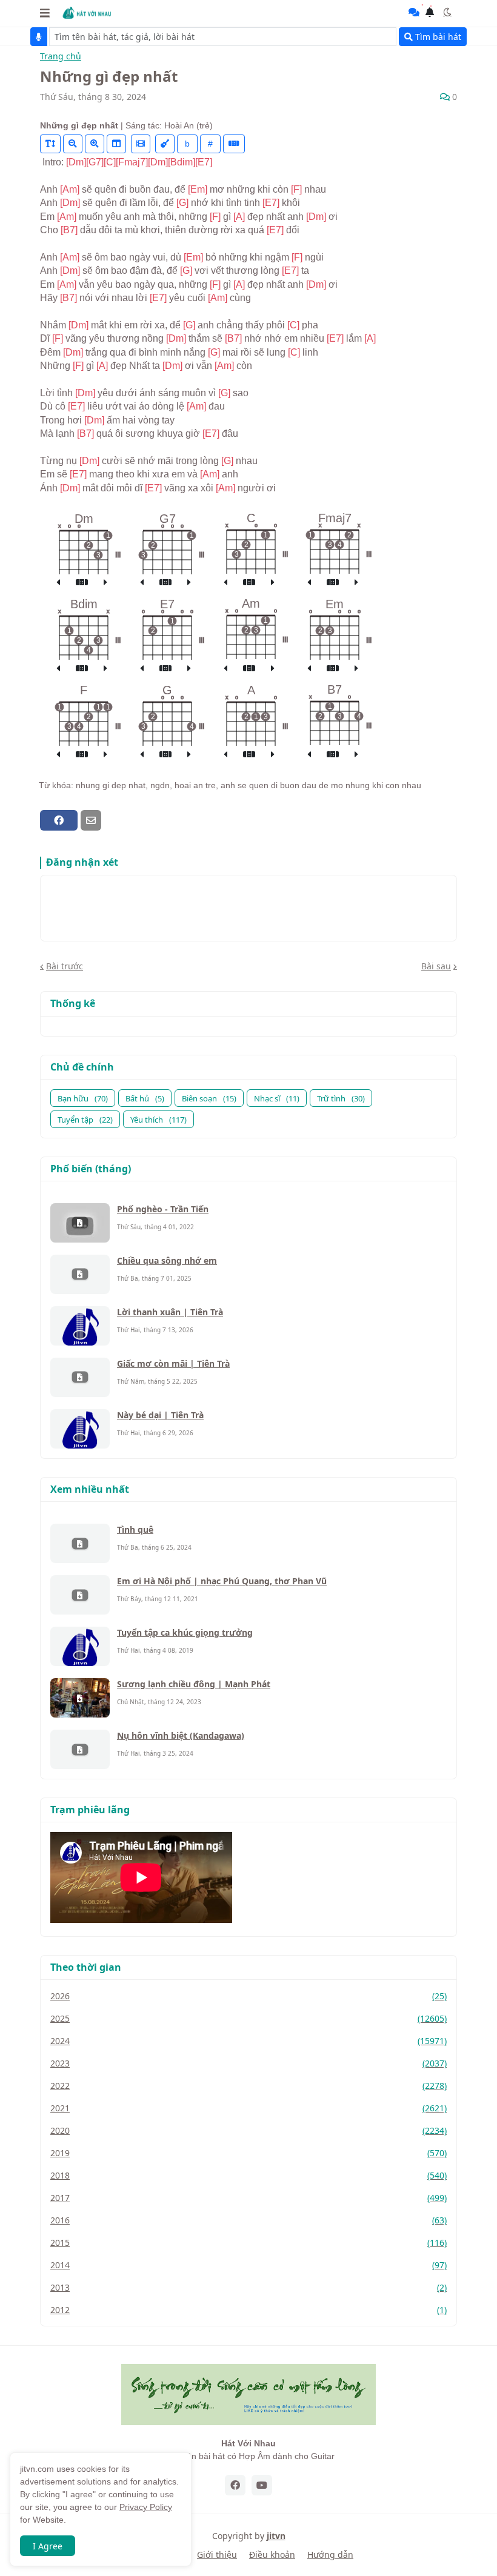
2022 (248, 2086)
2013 (248, 2287)
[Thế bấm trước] (58, 583)
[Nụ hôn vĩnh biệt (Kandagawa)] (80, 1749)
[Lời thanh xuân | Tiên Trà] (80, 1326)
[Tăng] (95, 144)
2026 (248, 1996)
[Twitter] (112, 820)
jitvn (276, 2536)
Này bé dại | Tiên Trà (160, 1415)
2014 (248, 2265)
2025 (248, 2018)
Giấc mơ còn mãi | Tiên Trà (173, 1363)
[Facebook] (59, 820)
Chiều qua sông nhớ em (167, 1260)
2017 (248, 2198)
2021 (248, 2108)
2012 (248, 2310)
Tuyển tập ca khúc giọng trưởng (185, 1632)
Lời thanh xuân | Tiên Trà (170, 1312)
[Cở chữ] (50, 144)
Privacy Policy (146, 2507)
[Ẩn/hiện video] (141, 144)
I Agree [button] (48, 2546)
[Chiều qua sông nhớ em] (80, 1274)
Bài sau (436, 966)
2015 (248, 2242)
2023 (248, 2063)
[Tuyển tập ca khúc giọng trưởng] (80, 1646)
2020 (248, 2130)
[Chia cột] (116, 144)
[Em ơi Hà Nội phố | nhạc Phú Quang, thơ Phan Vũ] (80, 1595)
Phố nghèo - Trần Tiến (163, 1209)
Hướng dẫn (330, 2554)
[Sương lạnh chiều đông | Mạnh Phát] (80, 1698)
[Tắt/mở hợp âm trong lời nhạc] (165, 144)
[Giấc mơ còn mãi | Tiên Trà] (80, 1377)
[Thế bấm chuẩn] (82, 583)
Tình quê (135, 1529)
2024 (248, 2041)
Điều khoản (272, 2554)
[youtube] (262, 2485)
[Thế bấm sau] (105, 583)
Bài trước (65, 966)
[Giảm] (73, 144)
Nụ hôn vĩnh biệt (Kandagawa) (181, 1735)
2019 (248, 2153)
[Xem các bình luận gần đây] (414, 12)
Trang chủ (61, 57)
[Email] (91, 820)
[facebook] (235, 2485)
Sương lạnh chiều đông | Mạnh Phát (194, 1684)
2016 (248, 2220)
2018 (248, 2175)
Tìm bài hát (437, 37)
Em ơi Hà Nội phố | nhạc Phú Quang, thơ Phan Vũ (222, 1581)
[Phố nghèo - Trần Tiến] (80, 1223)
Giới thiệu (217, 2554)
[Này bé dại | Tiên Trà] (80, 1429)
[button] (45, 13)
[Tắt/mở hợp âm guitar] (234, 144)
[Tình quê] (80, 1543)
